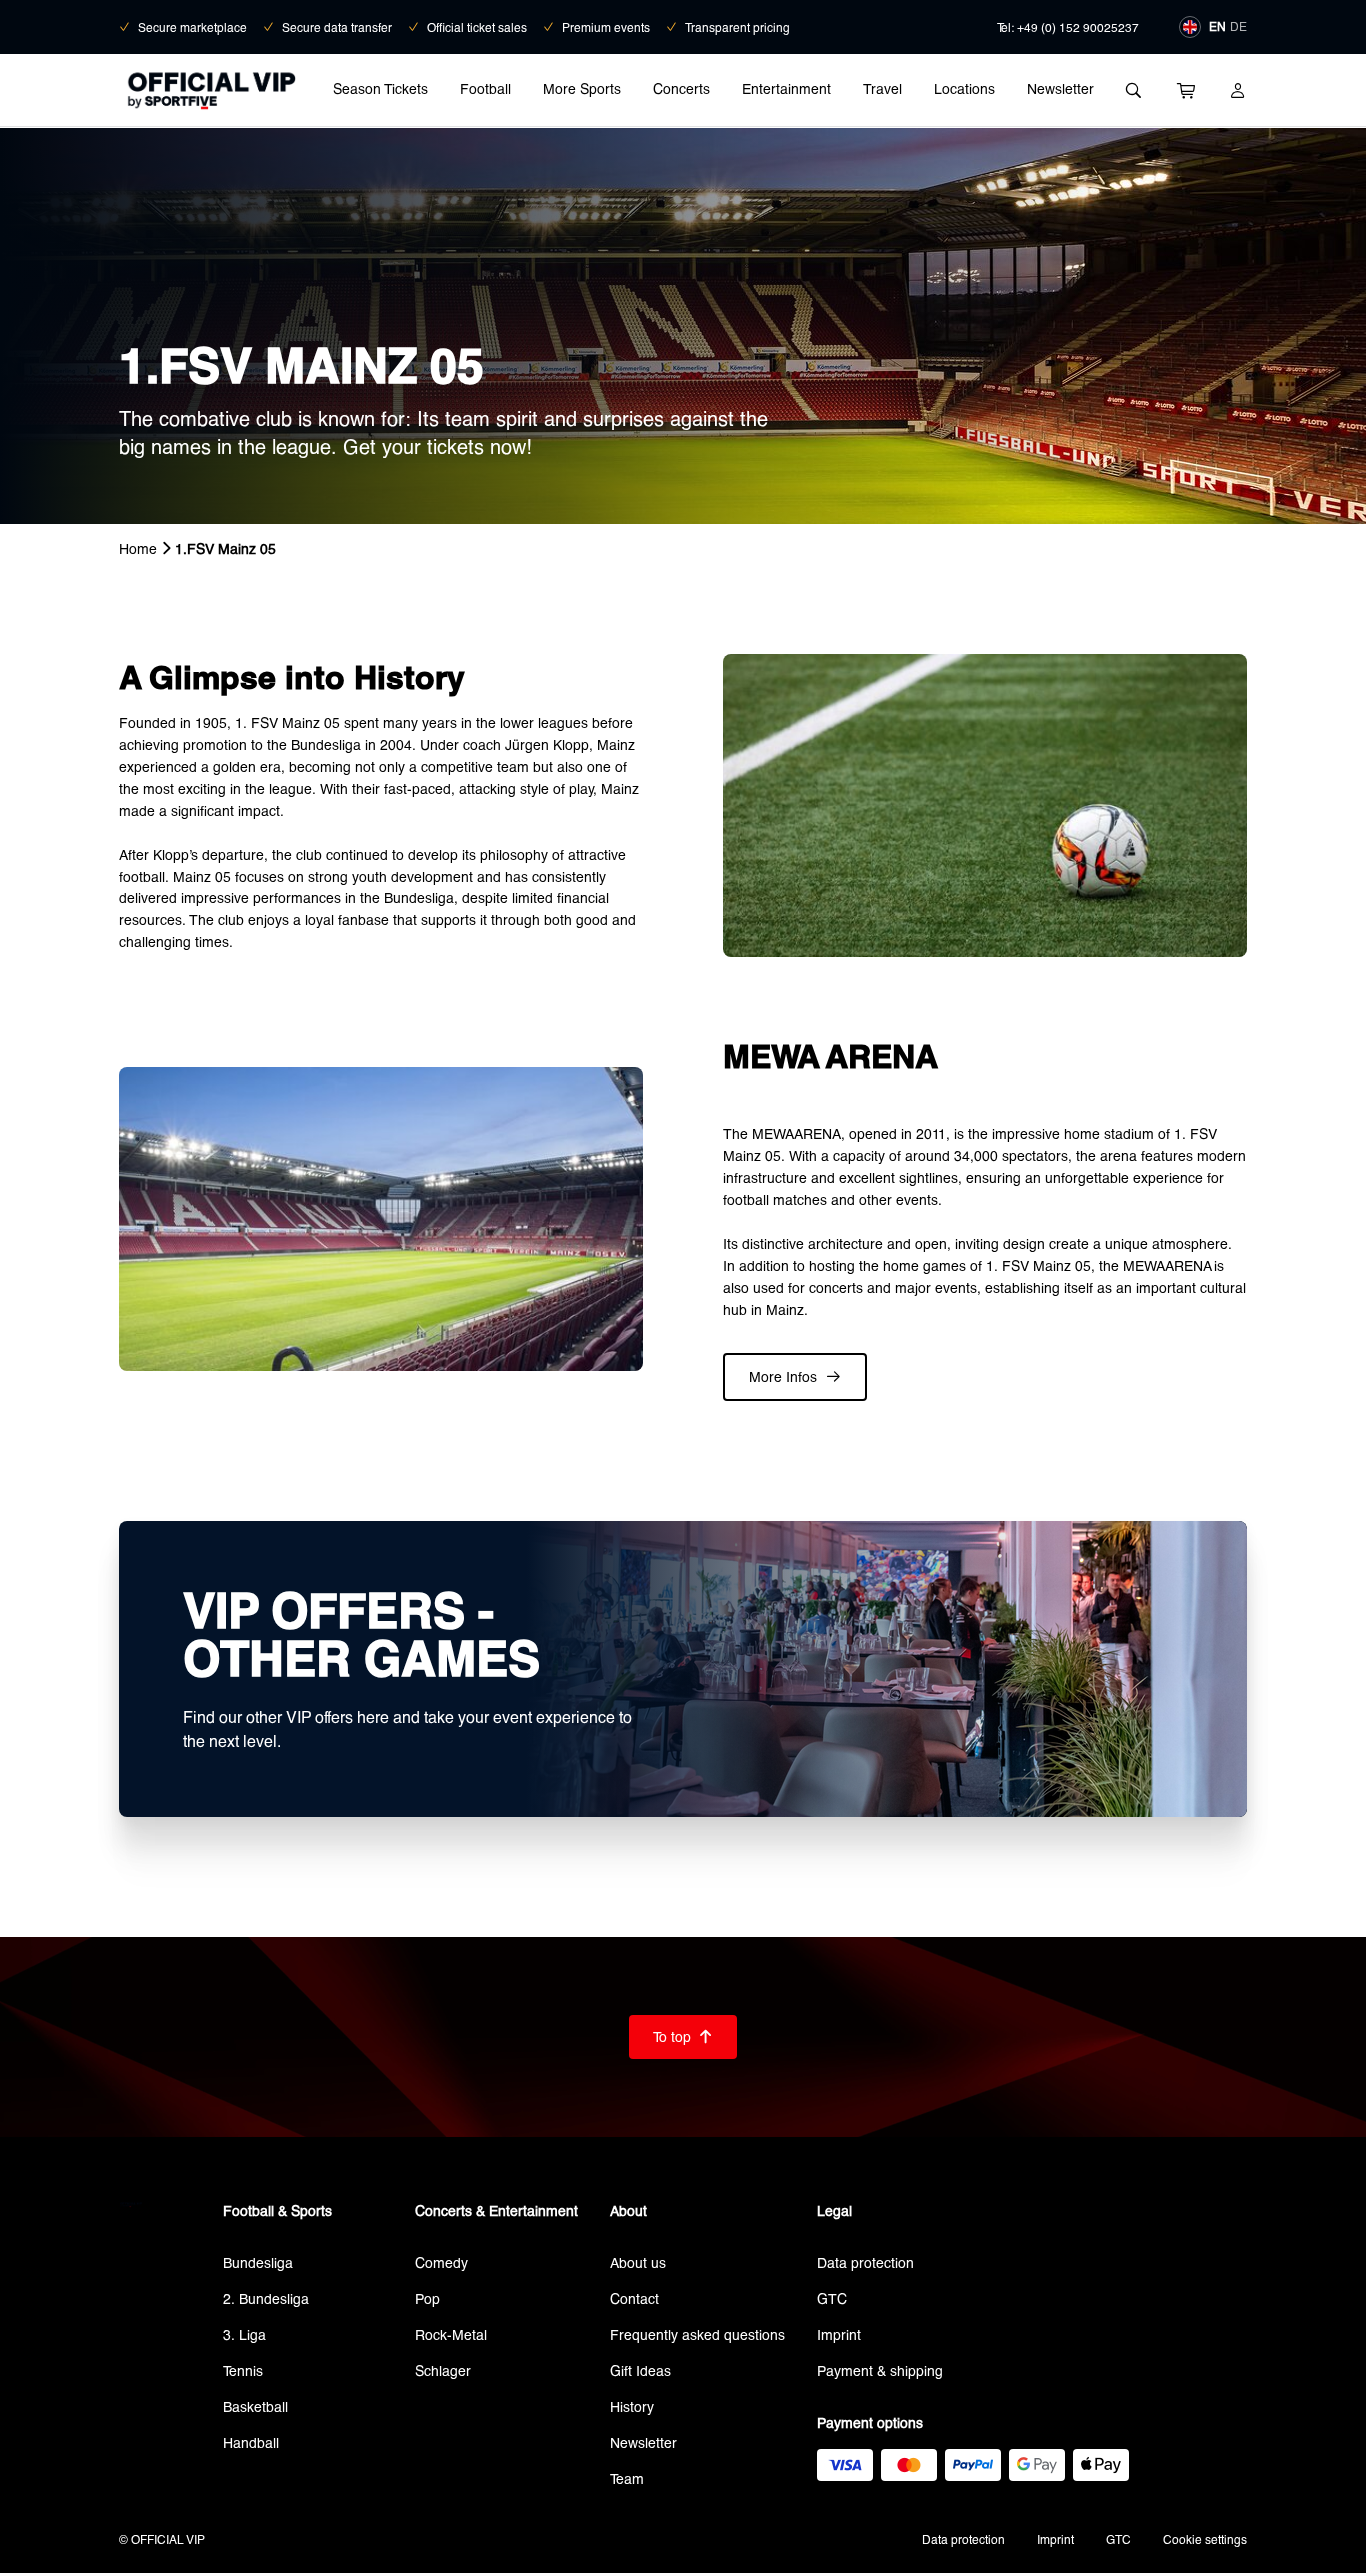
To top (683, 2036)
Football (485, 88)
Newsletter (1060, 88)
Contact (634, 2298)
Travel (882, 88)
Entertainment (786, 88)
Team (627, 2478)
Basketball (255, 2406)
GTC (832, 2298)
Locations (964, 88)
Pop (427, 2298)
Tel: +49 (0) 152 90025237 (1068, 27)
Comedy (441, 2262)
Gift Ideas (640, 2370)
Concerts (681, 88)
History (632, 2406)
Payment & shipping (880, 2370)
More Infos (795, 1376)
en (1217, 26)
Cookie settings (1205, 2539)
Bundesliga (258, 2262)
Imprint (839, 2334)
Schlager (443, 2370)
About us (638, 2262)
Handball (251, 2442)
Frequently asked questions (697, 2334)
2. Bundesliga (266, 2298)
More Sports (582, 88)
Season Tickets (380, 88)
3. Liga (244, 2334)
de (1238, 26)
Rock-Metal (451, 2334)
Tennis (243, 2370)
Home (138, 548)
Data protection (865, 2262)
